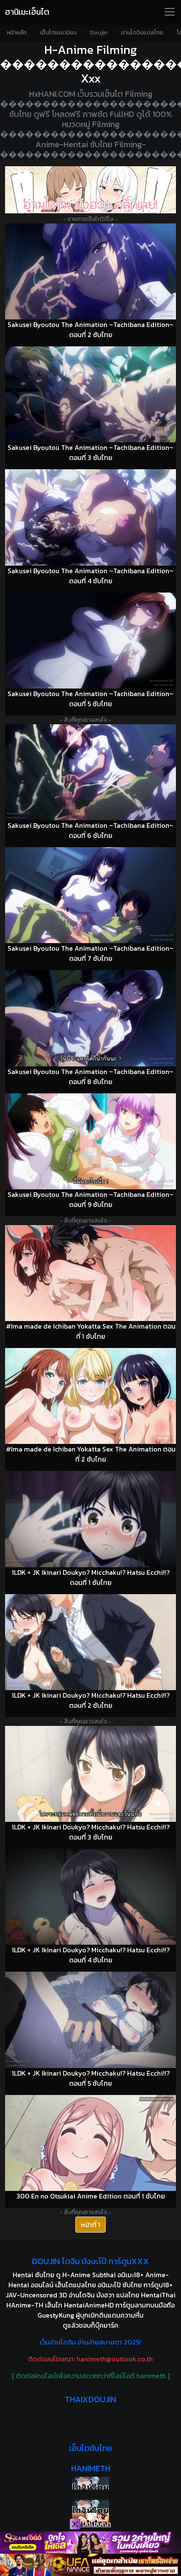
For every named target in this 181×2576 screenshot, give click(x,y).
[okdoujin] (90, 2483)
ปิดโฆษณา (96, 2524)
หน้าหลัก (17, 33)
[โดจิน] (90, 190)
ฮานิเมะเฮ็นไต (27, 12)
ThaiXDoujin (90, 2399)
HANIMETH (91, 2468)
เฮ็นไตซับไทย (90, 2448)
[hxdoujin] (90, 2506)
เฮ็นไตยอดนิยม (58, 33)
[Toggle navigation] (170, 12)
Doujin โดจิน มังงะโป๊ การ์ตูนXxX (90, 2261)
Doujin (99, 33)
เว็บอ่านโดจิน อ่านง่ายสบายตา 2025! (90, 2342)
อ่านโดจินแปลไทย (142, 33)
